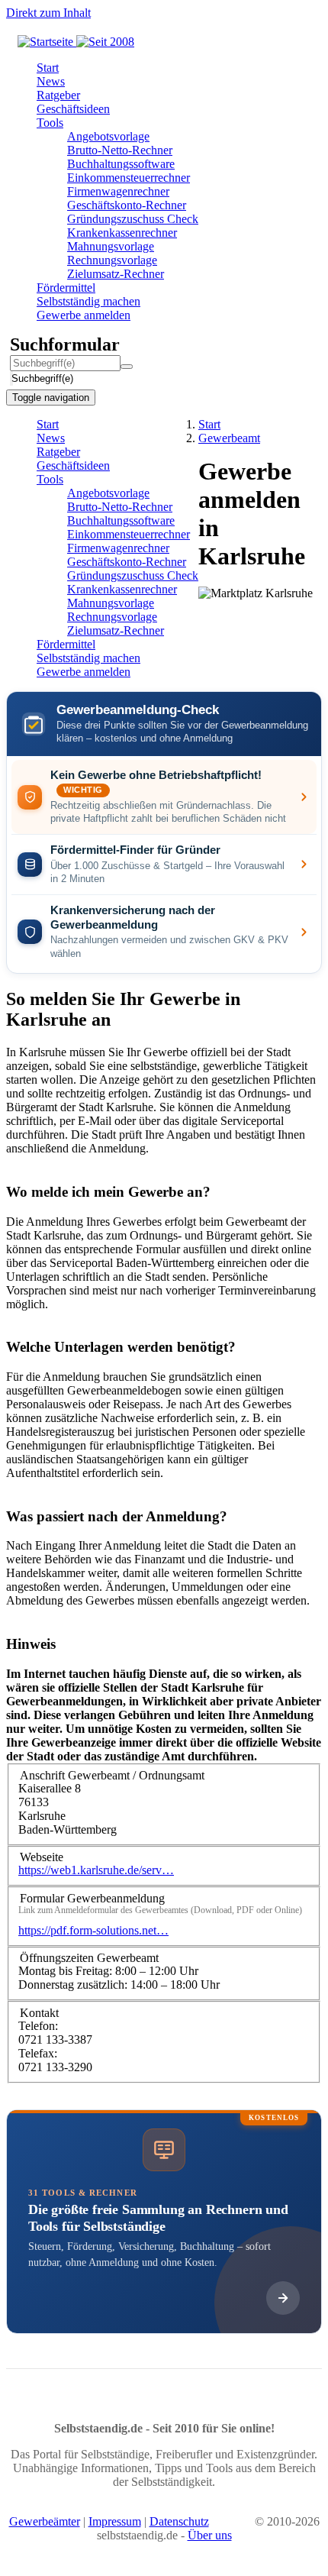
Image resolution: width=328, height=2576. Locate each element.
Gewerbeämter (45, 2521)
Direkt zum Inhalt (48, 13)
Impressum (115, 2521)
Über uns (210, 2535)
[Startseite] (76, 42)
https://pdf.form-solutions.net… (93, 1930)
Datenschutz (179, 2521)
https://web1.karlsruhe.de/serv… (96, 1870)
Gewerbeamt (229, 438)
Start (209, 424)
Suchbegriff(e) (12, 378)
